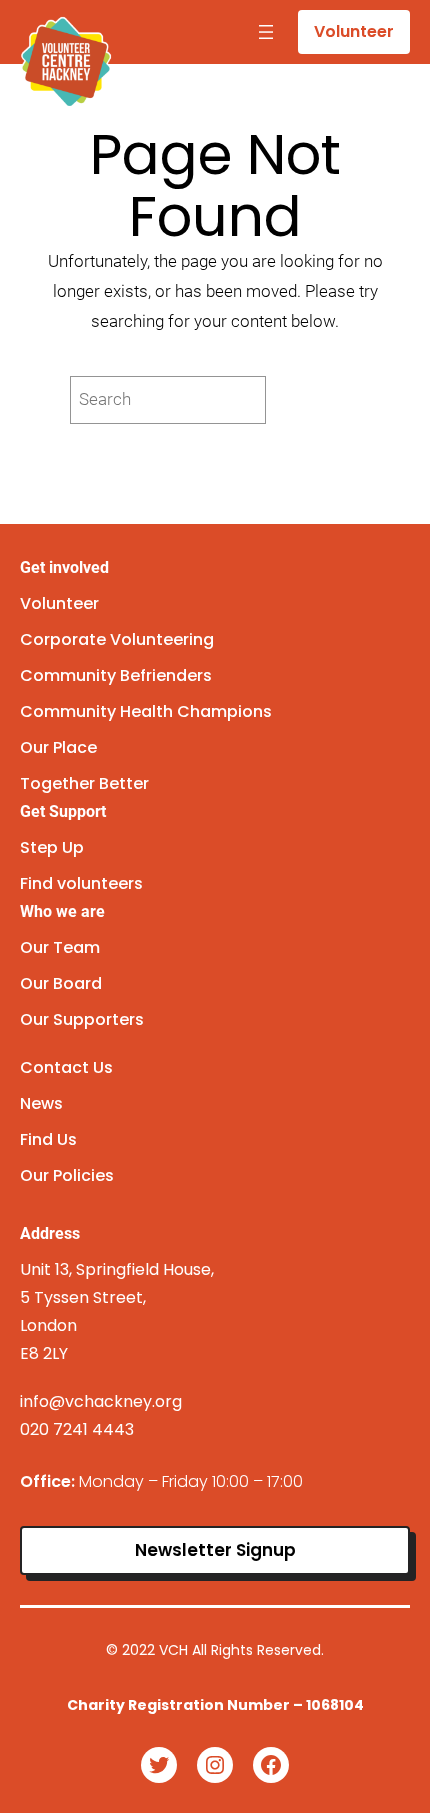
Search (318, 399)
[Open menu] (266, 32)
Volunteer (354, 31)
